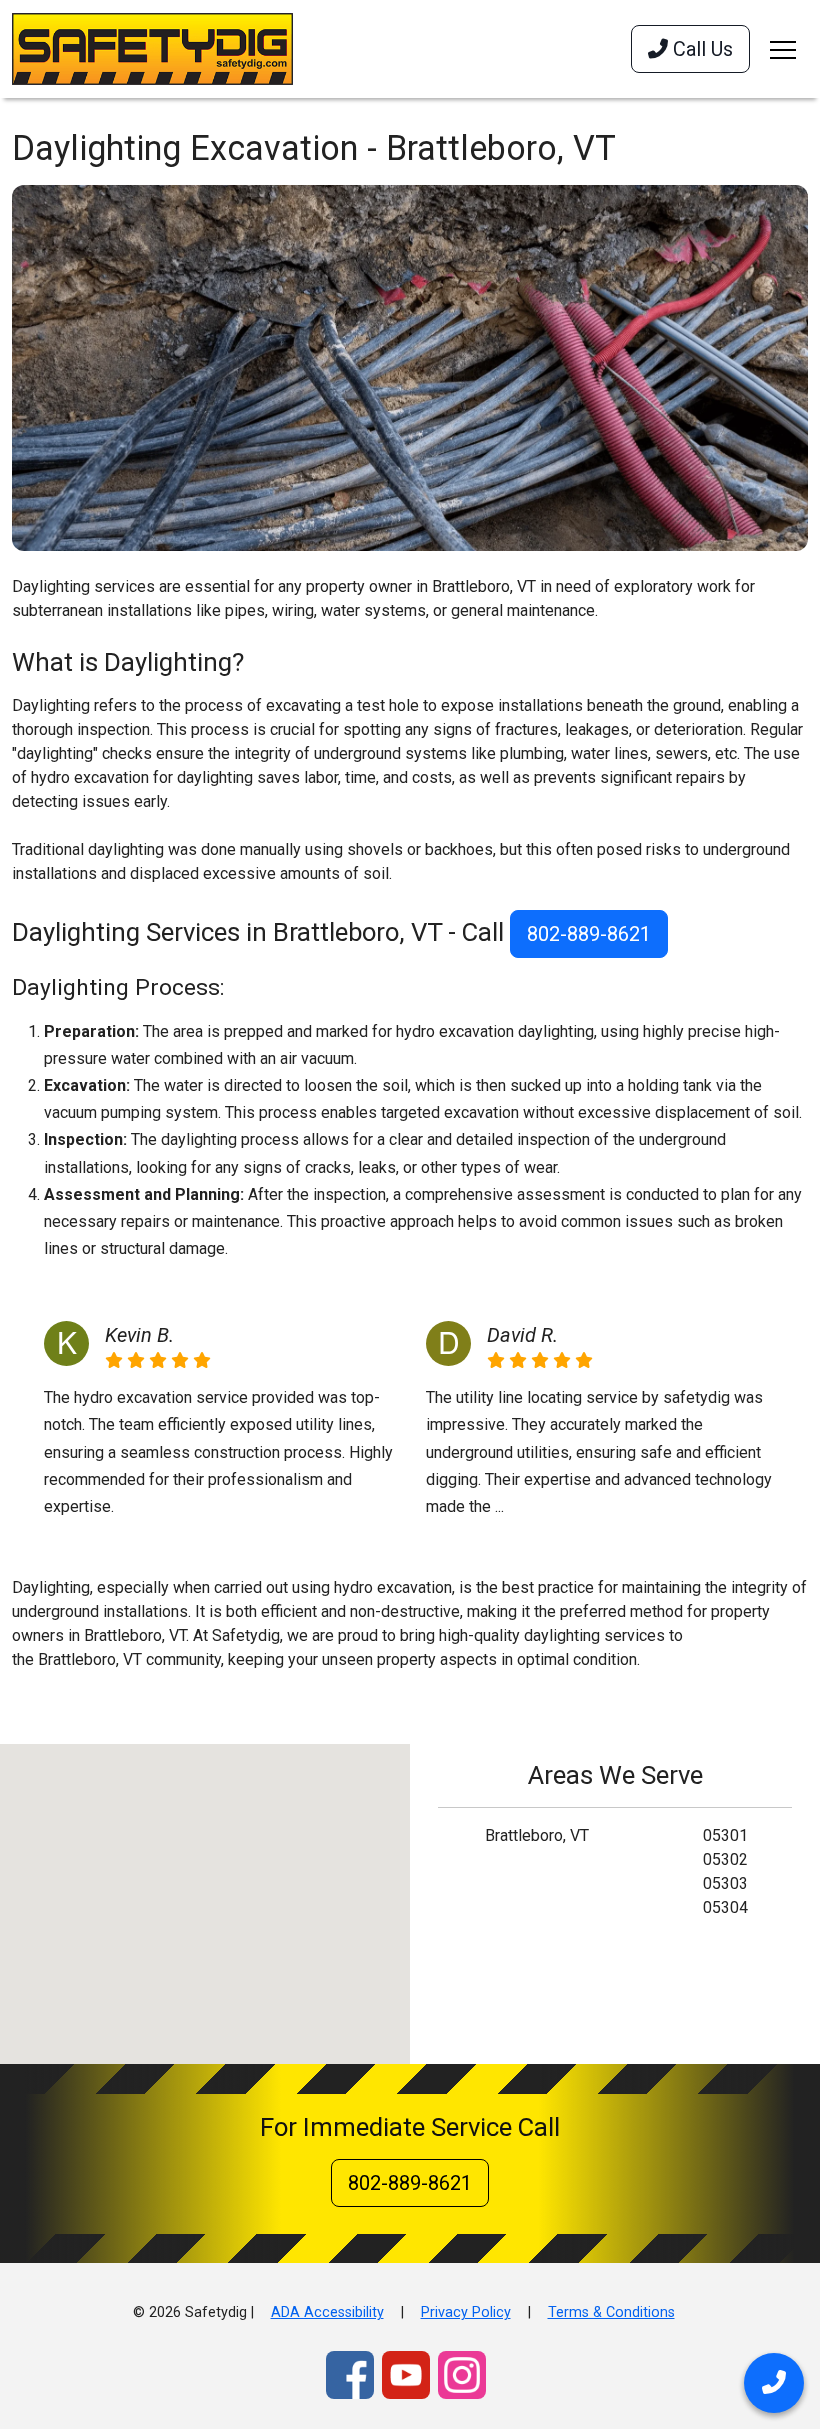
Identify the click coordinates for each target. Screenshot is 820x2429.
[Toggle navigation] (783, 49)
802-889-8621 (589, 934)
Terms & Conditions (611, 2312)
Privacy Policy (466, 2312)
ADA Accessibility (327, 2312)
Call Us (700, 49)
